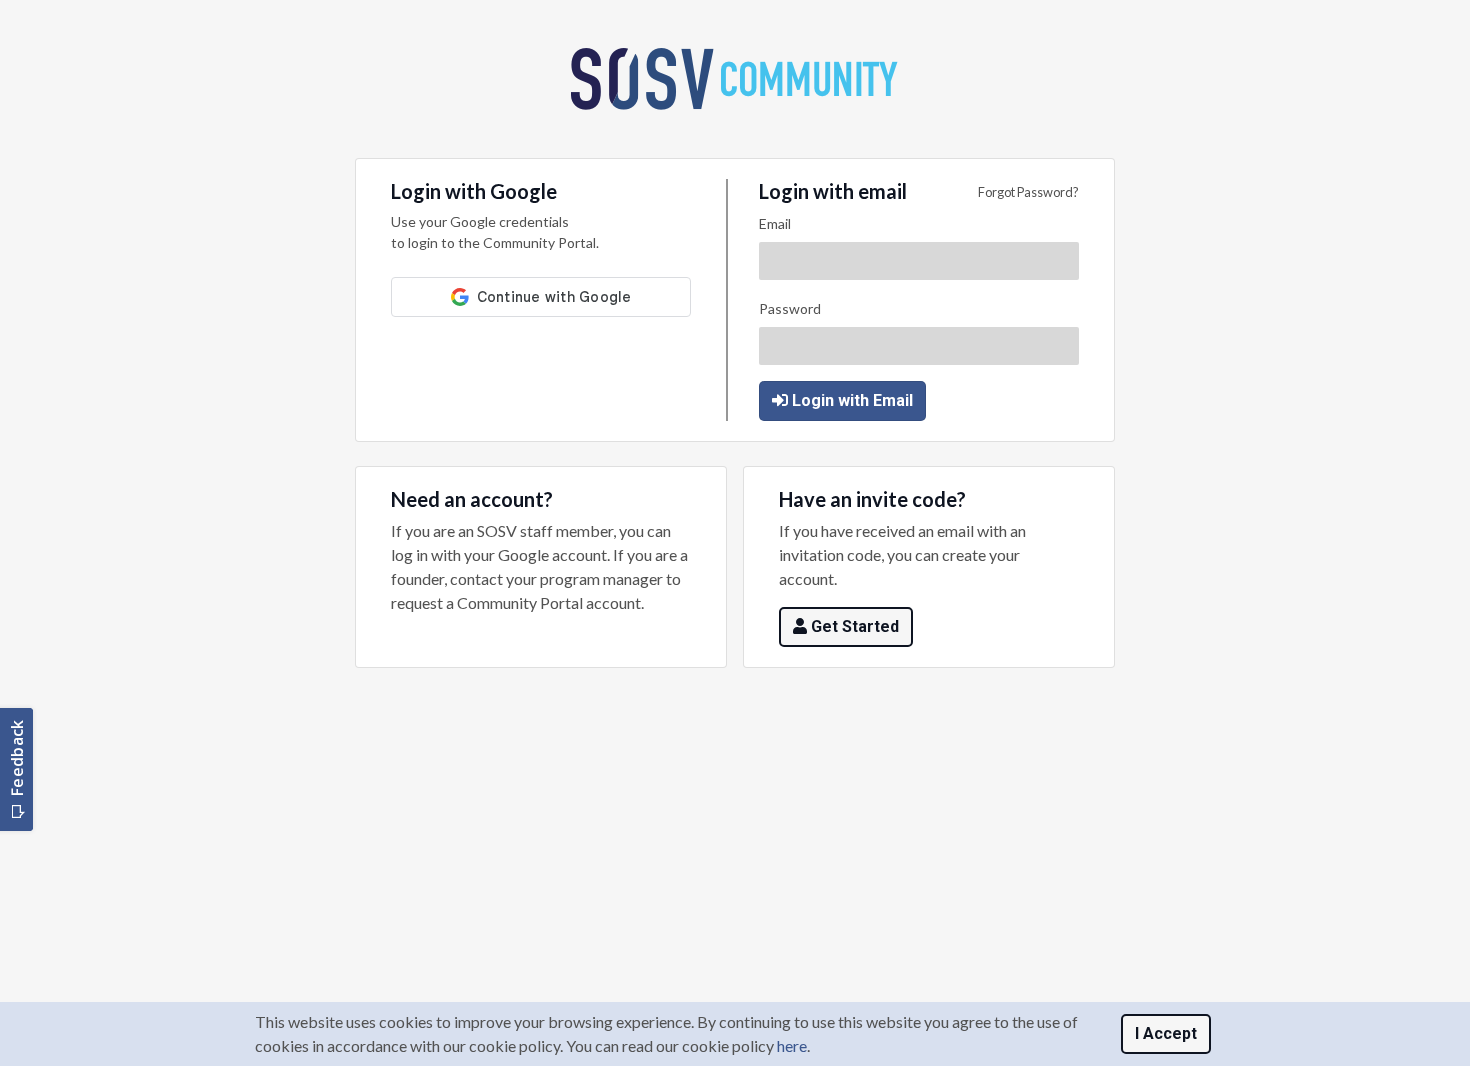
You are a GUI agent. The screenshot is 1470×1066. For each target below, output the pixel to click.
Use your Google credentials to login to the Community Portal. (495, 232)
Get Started (855, 626)
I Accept (1166, 1033)
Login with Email (852, 400)
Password (790, 308)
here (792, 1045)
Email (775, 223)
